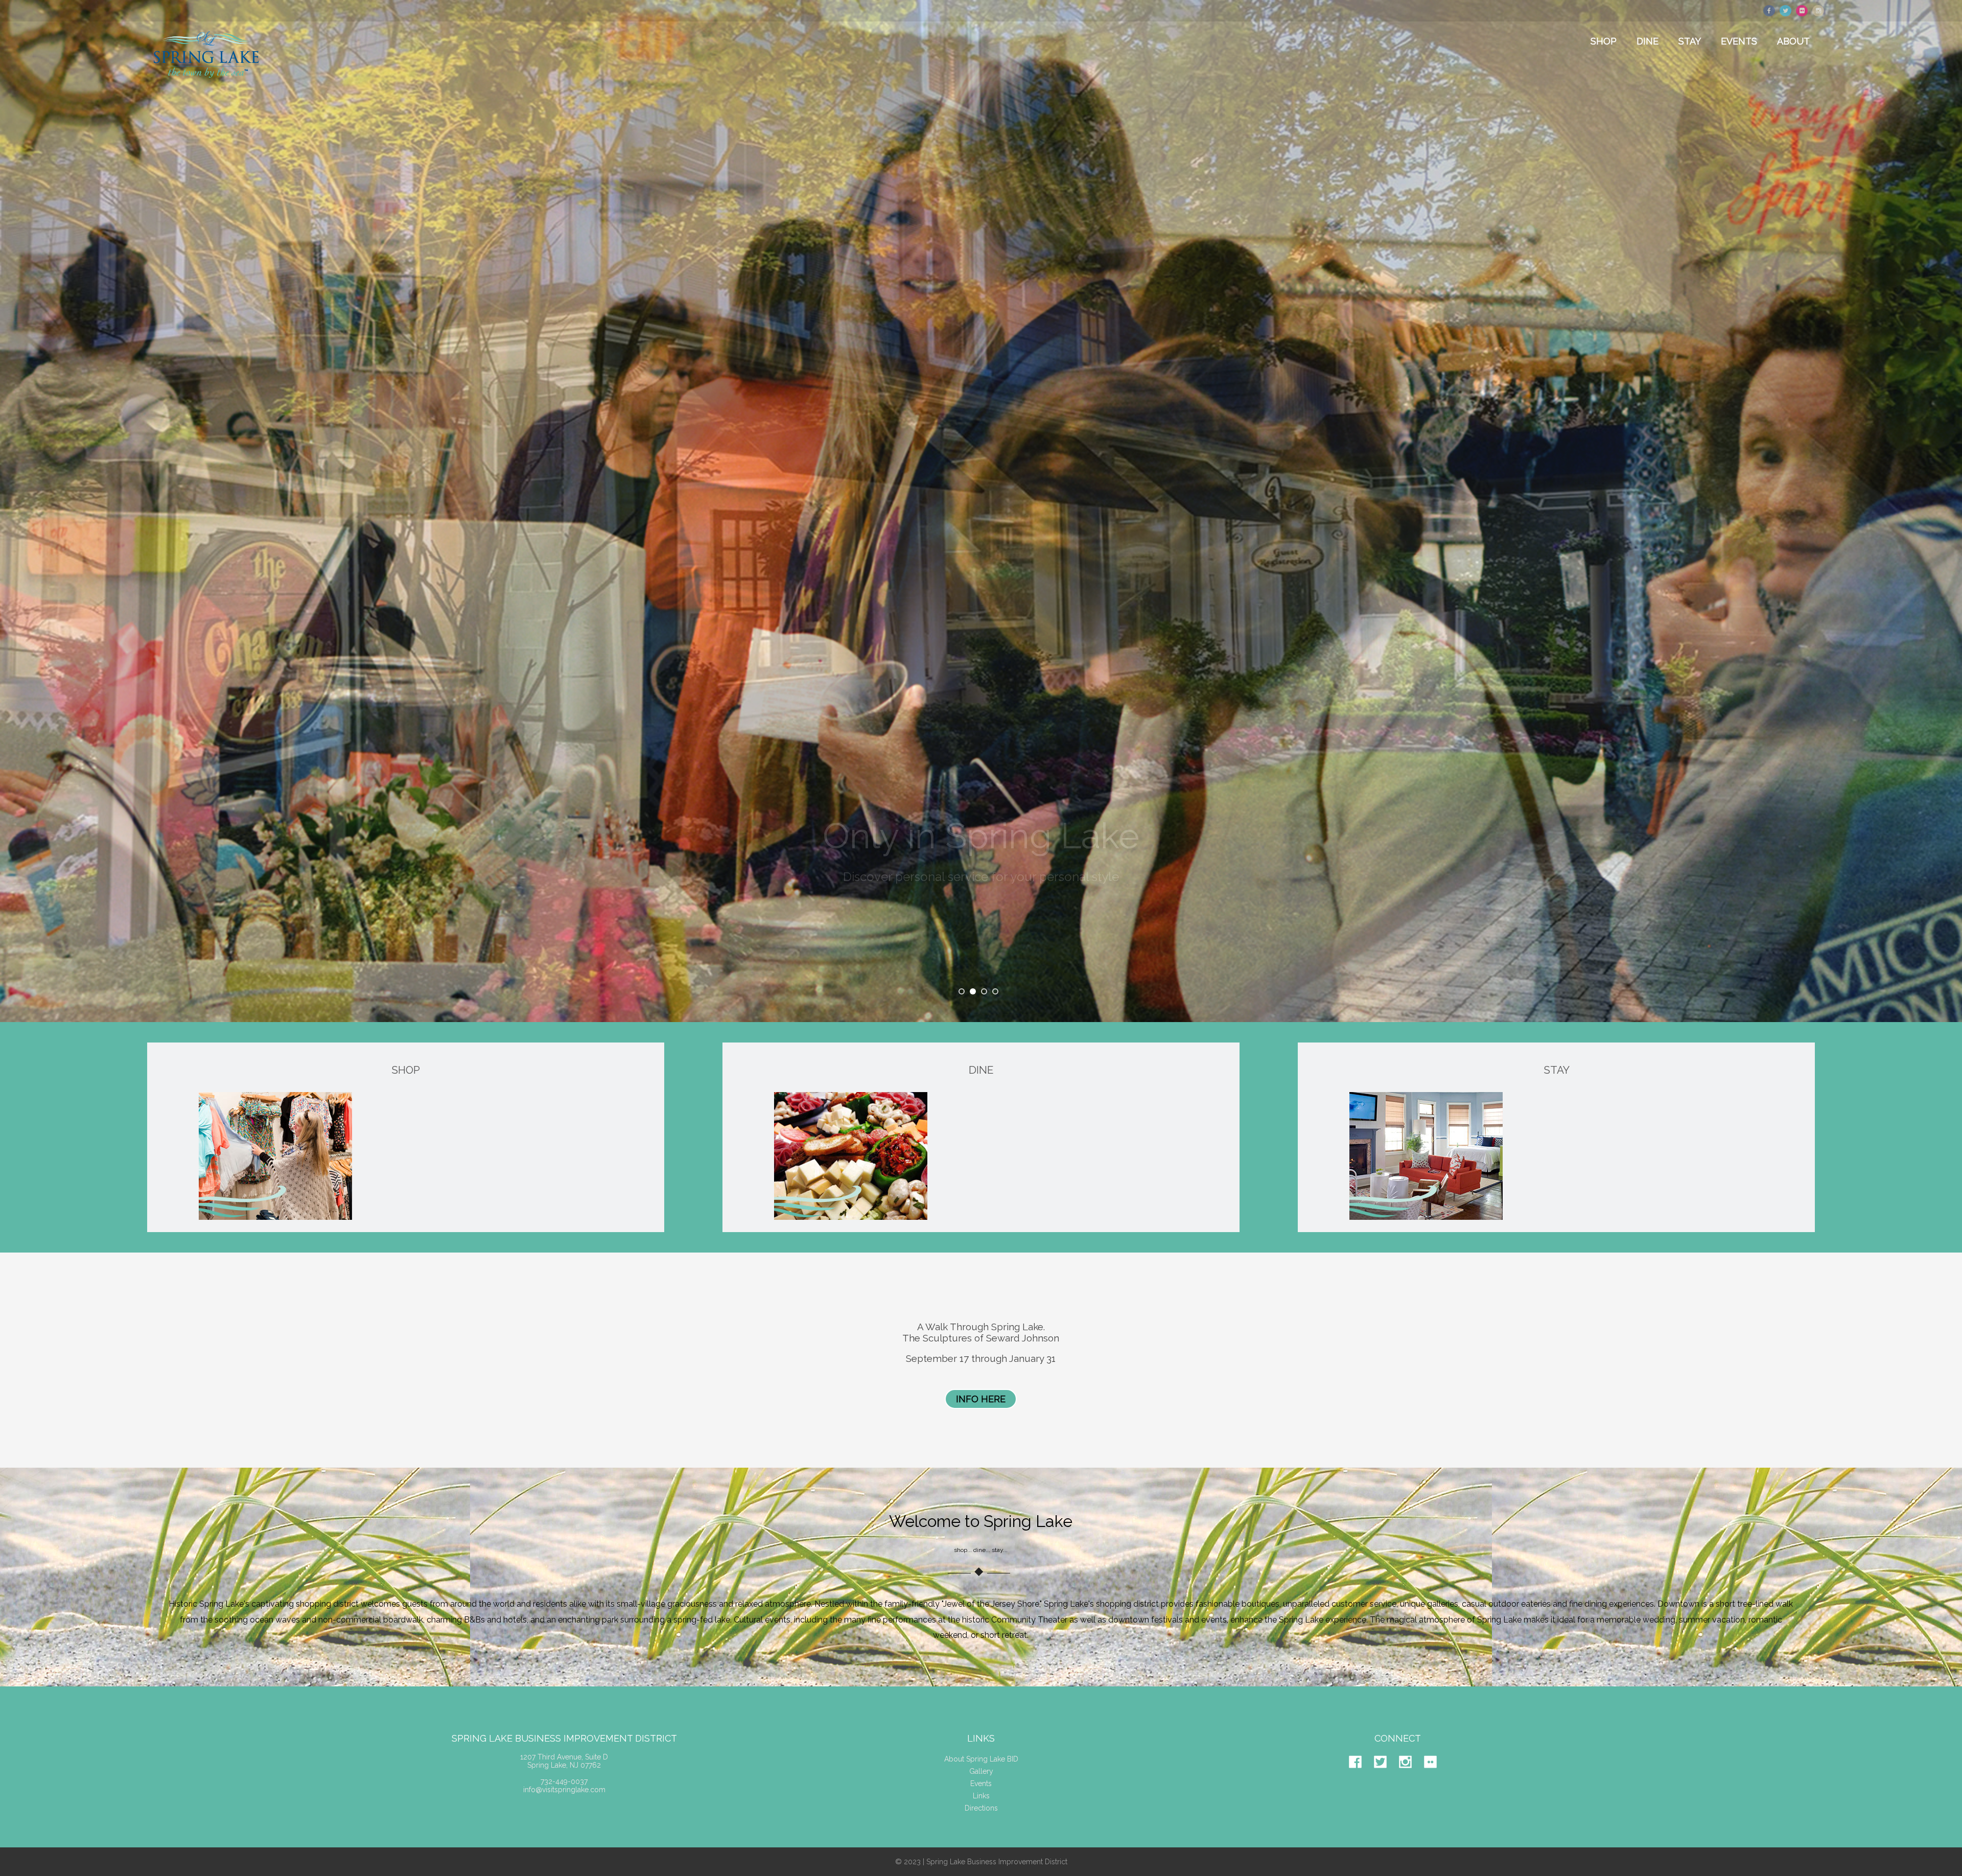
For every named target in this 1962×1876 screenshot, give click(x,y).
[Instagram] (1410, 1776)
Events (981, 1784)
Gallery (981, 1771)
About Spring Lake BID (981, 1759)
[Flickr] (1435, 1776)
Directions (981, 1808)
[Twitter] (1385, 1776)
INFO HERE (981, 1399)
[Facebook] (1360, 1776)
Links (981, 1796)
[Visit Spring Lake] (207, 85)
